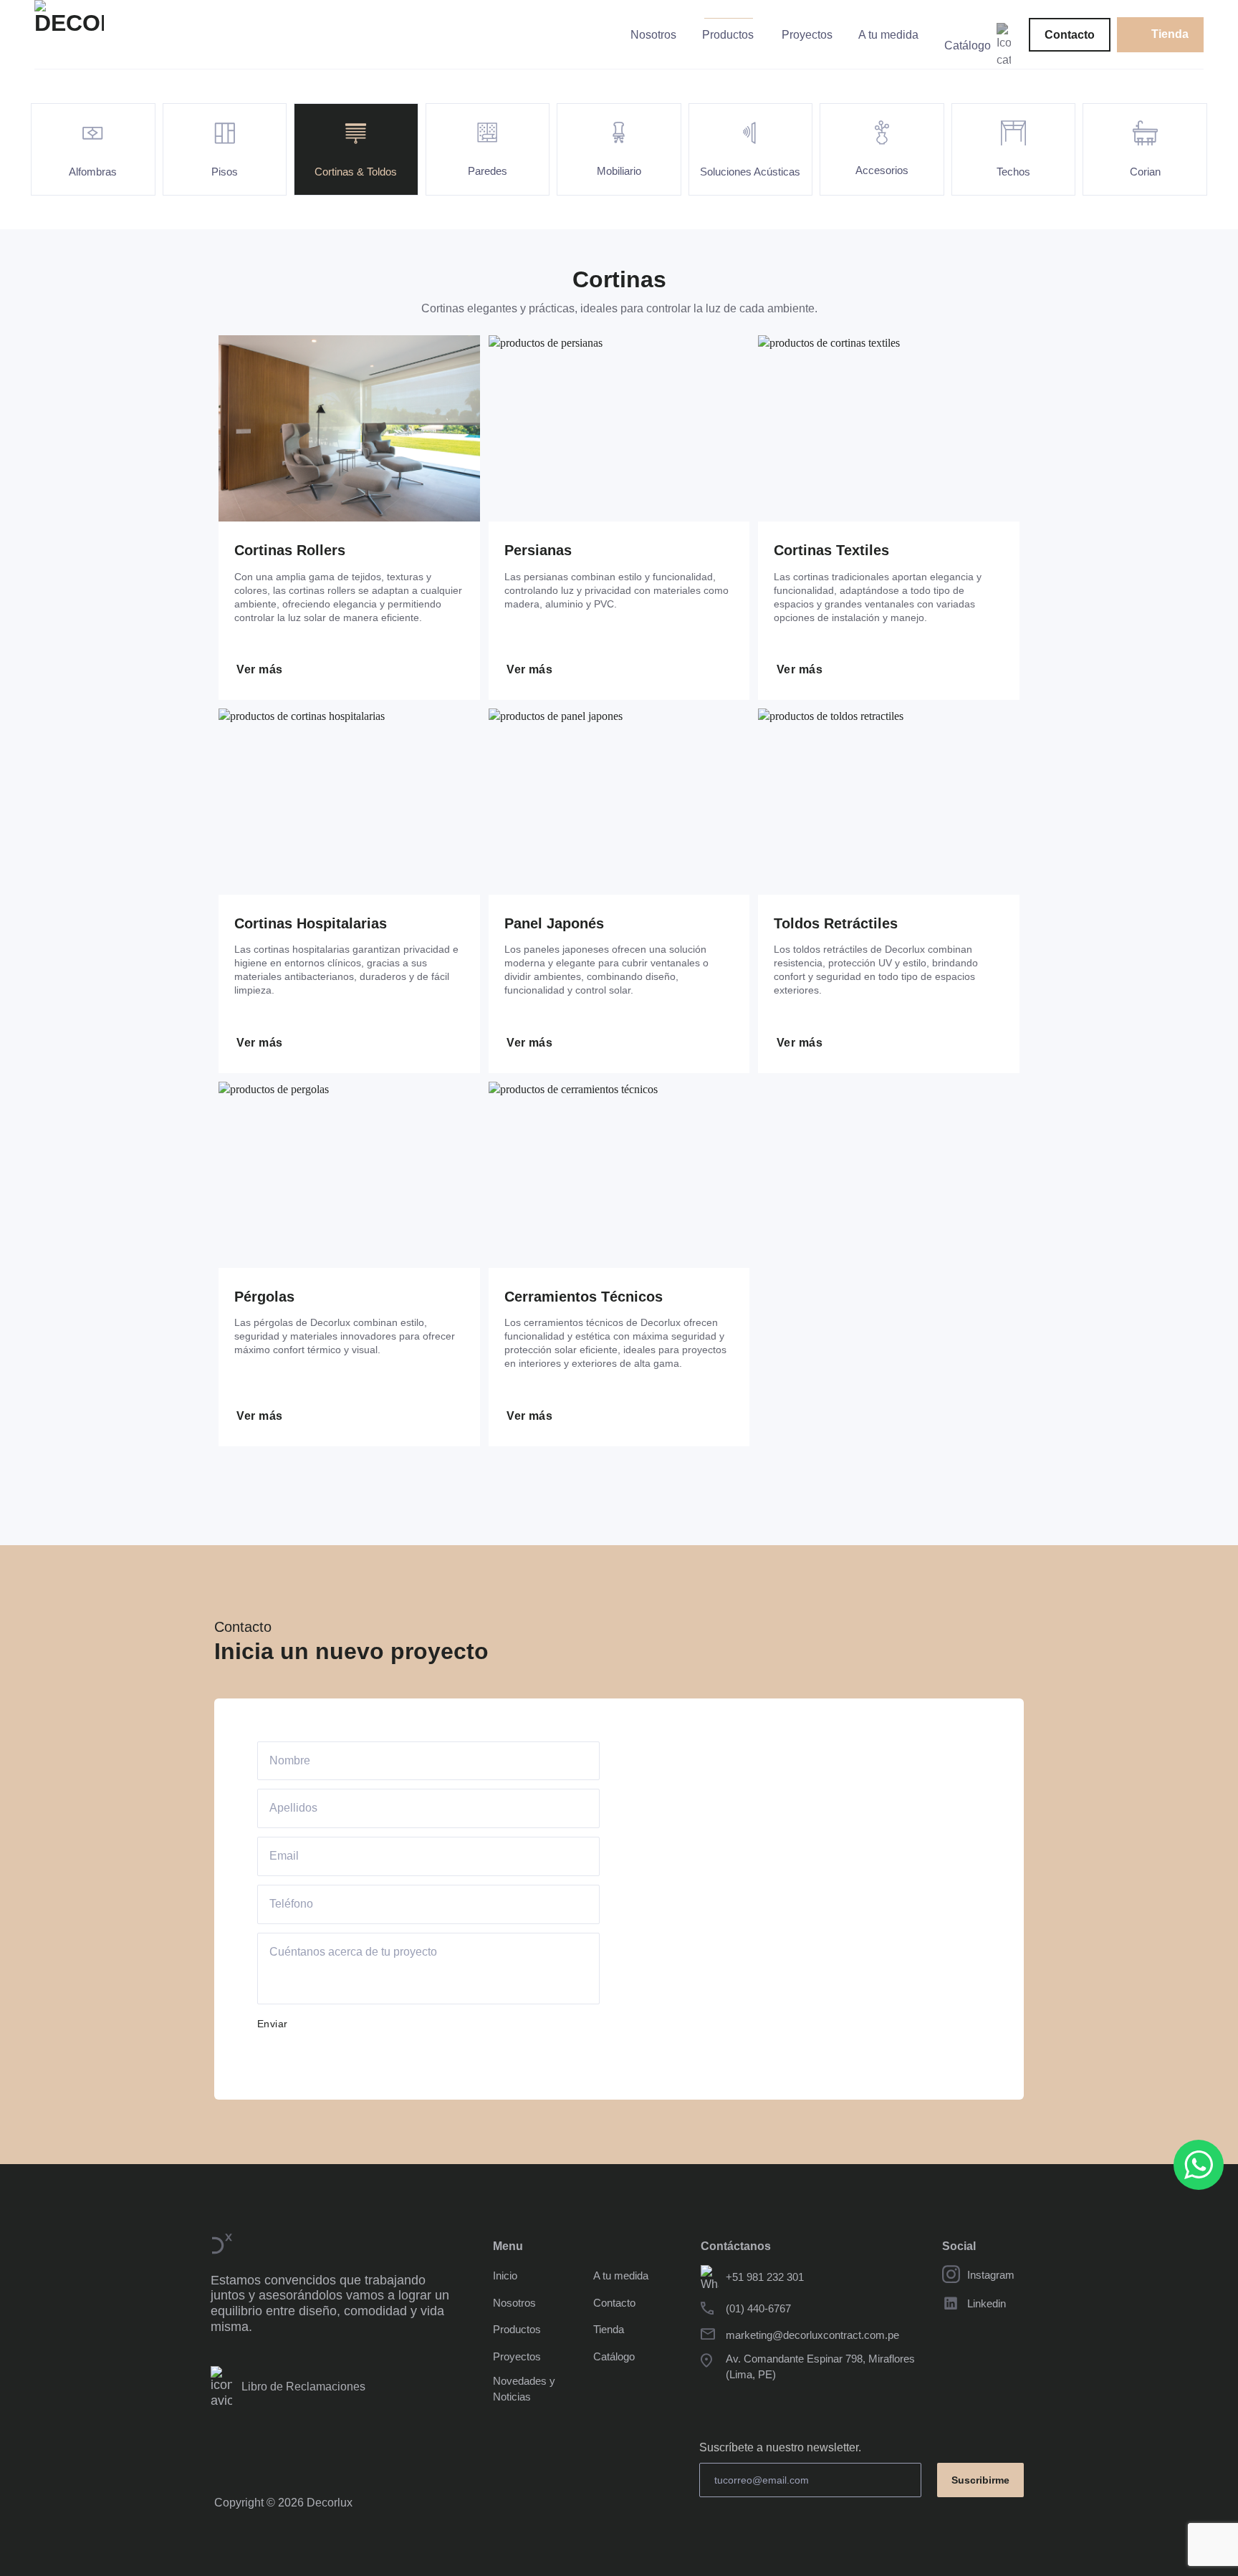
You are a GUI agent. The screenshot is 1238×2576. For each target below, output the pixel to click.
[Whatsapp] (1199, 2165)
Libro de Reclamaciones (301, 2387)
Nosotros (653, 35)
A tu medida (888, 35)
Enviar (273, 2024)
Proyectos (807, 35)
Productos (728, 35)
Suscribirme (980, 2480)
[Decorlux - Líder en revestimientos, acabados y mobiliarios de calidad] (107, 35)
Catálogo (968, 45)
